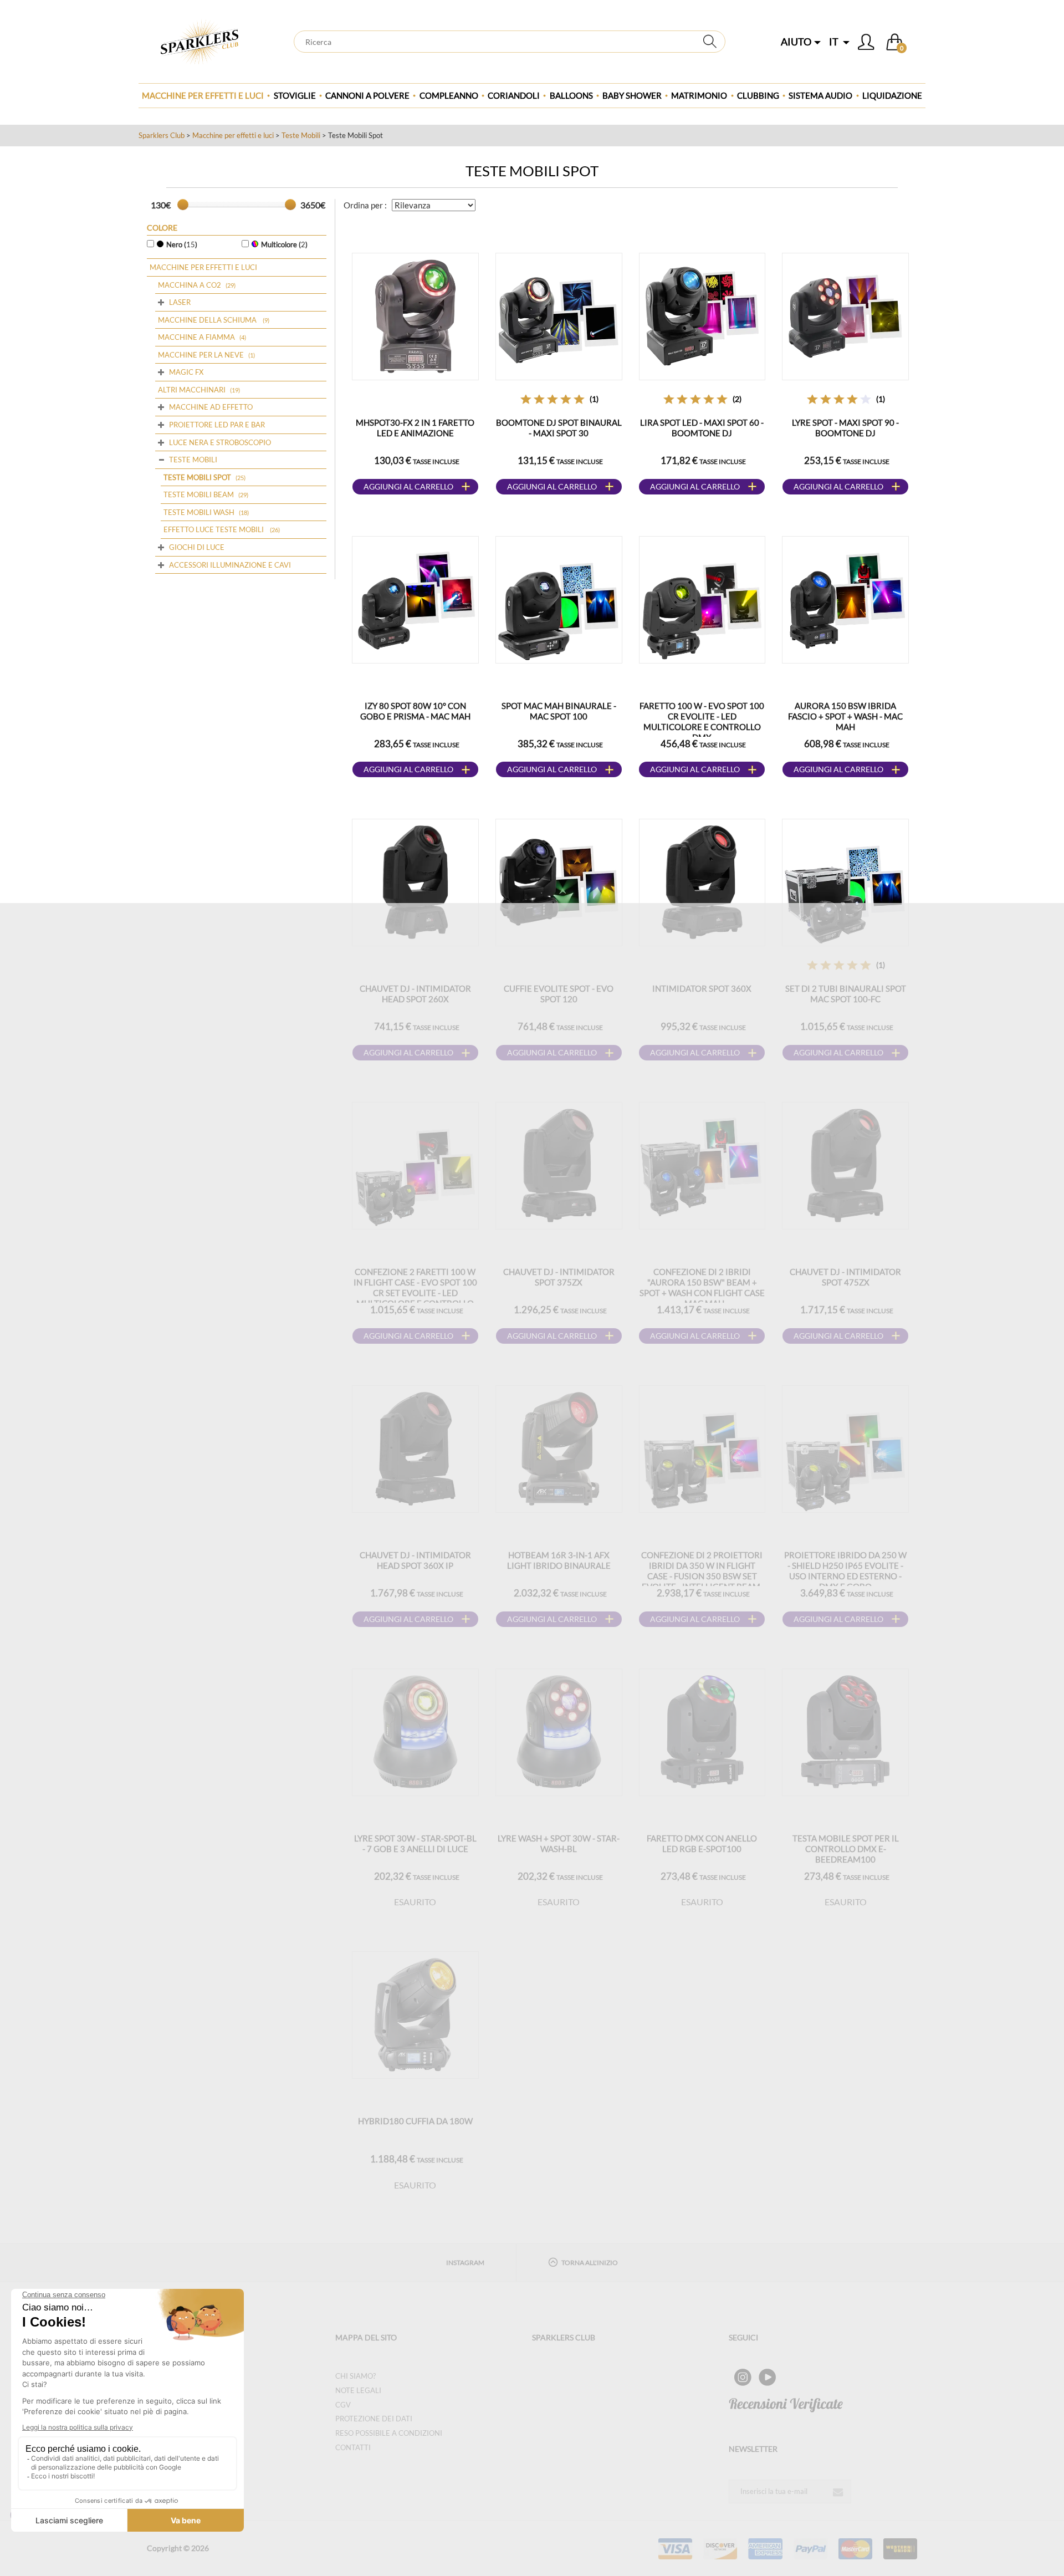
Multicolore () (284, 244)
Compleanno (449, 95)
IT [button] (835, 42)
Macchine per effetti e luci (203, 95)
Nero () (182, 244)
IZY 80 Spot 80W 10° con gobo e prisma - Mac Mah (415, 711)
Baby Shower (632, 95)
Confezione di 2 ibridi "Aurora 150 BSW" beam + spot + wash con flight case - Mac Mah (702, 1287)
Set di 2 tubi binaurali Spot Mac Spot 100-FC (846, 994)
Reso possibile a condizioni (389, 2433)
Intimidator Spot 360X (702, 988)
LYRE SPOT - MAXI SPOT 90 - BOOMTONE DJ (845, 428)
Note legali (358, 2390)
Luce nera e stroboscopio (220, 442)
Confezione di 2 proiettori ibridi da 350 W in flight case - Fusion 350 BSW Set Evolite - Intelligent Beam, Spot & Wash (702, 1576)
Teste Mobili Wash (199, 512)
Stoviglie (295, 95)
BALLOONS (571, 95)
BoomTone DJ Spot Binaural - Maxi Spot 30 (559, 428)
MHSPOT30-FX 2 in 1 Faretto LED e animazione (415, 428)
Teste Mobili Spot (197, 477)
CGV (343, 2405)
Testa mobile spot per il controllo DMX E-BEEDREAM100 (846, 1849)
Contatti (353, 2447)
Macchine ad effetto (211, 407)
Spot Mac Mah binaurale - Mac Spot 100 (559, 711)
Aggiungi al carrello (408, 486)
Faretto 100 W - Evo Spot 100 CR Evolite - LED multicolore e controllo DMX (702, 721)
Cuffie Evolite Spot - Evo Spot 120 (559, 994)
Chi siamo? (355, 2376)
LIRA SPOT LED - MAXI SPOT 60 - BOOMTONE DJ (702, 428)
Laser (180, 302)
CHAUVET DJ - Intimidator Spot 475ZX (845, 1277)
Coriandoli (514, 95)
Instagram (465, 2263)
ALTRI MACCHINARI (192, 390)
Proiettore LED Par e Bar (217, 425)
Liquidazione (892, 95)
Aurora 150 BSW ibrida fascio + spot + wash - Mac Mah (845, 716)
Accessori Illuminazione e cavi (230, 565)
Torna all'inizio (590, 2263)
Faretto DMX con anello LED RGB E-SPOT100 (702, 1843)
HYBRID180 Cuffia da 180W (415, 2121)
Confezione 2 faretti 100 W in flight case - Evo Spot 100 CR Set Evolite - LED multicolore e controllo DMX (415, 1293)
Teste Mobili (301, 135)
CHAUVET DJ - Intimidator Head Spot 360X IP (415, 1560)
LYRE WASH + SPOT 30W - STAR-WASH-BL (559, 1843)
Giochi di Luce (197, 547)
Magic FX (186, 372)
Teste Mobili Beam (199, 494)
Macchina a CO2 (190, 285)
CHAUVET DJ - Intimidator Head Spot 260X (415, 994)
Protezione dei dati (374, 2419)
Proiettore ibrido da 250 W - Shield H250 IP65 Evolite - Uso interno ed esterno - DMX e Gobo (845, 1571)
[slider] (183, 205)
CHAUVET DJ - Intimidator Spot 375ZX (559, 1277)
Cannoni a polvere (367, 95)
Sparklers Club (162, 135)
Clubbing (758, 95)
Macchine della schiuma (208, 320)
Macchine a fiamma (196, 337)
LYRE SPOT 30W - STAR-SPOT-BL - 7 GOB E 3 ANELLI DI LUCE (415, 1843)
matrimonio (699, 95)
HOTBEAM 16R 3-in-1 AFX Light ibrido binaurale (559, 1560)
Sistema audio (820, 95)
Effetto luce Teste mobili (214, 529)
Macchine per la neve (201, 355)
